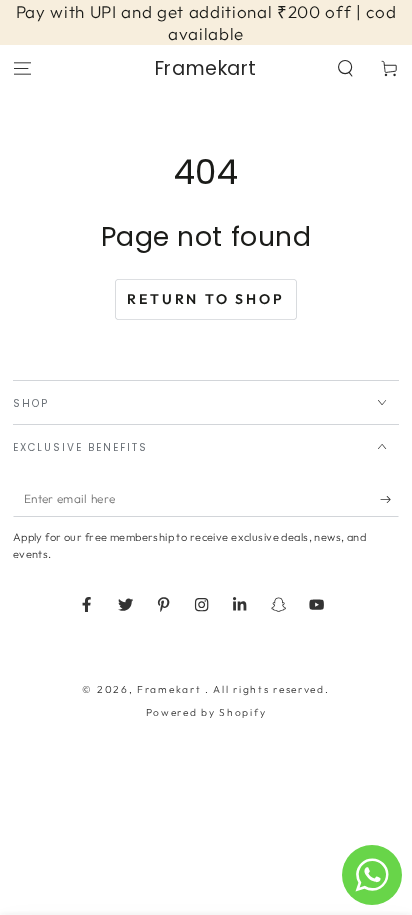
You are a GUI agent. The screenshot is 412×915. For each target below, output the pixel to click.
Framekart (171, 689)
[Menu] (22, 68)
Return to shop (205, 299)
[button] (346, 68)
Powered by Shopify (206, 712)
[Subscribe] (390, 499)
